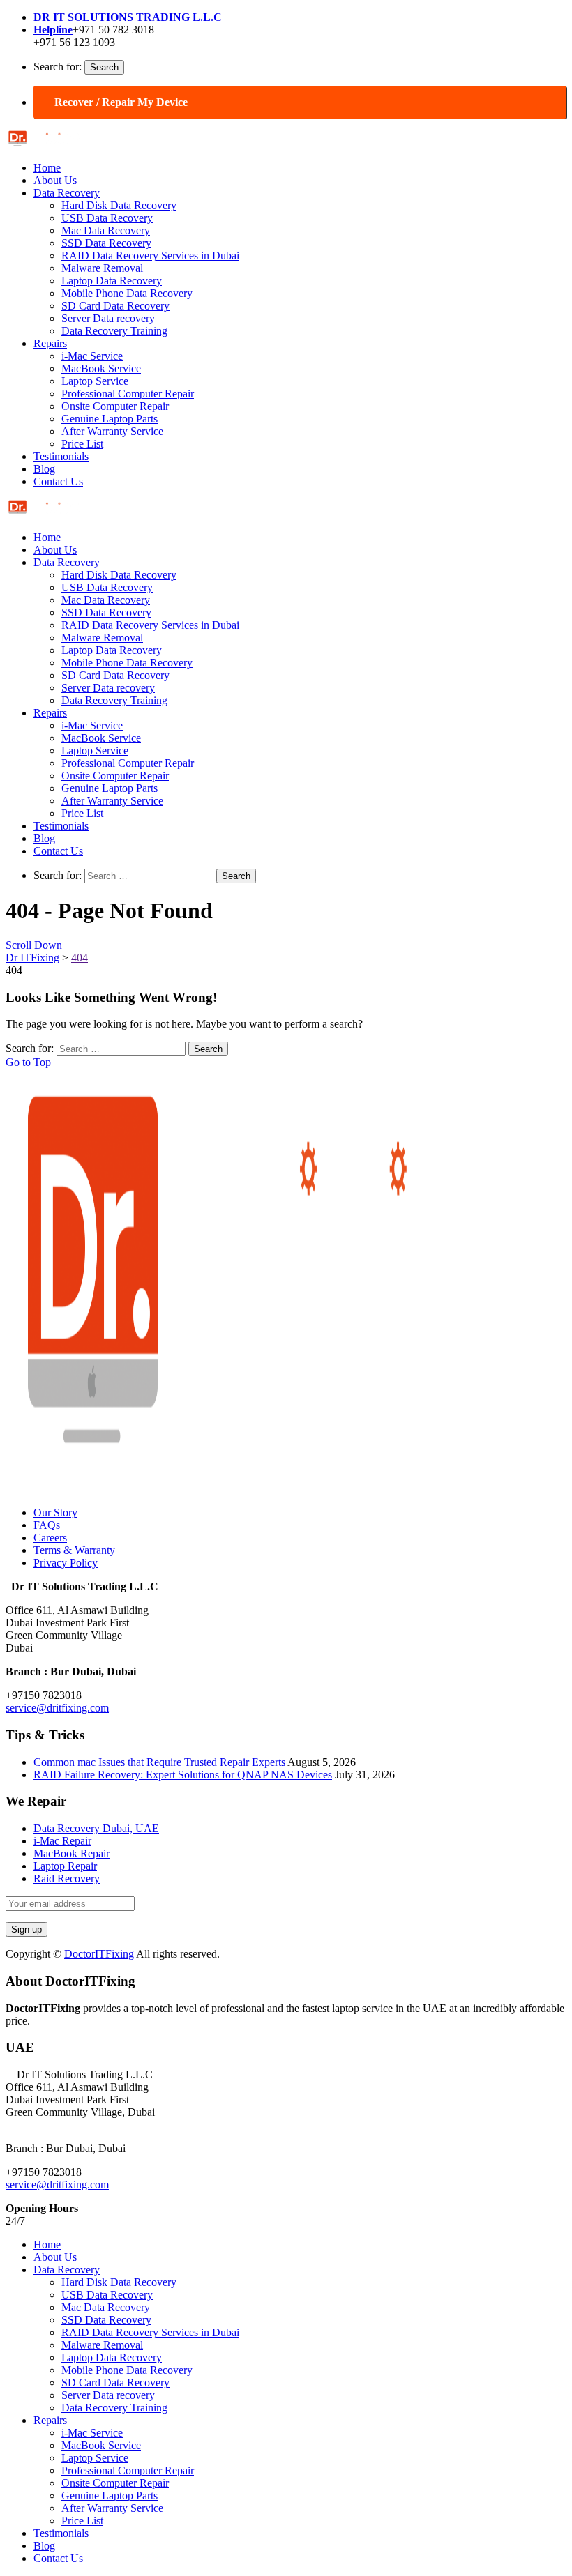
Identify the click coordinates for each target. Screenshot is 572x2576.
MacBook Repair (71, 1853)
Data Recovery (67, 193)
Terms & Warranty (74, 1550)
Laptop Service (95, 381)
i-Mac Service (92, 356)
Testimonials (61, 456)
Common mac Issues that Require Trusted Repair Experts (159, 1762)
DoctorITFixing (99, 1954)
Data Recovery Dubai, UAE (96, 1828)
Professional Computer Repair (128, 394)
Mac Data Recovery (106, 230)
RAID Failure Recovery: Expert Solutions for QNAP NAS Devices (183, 1775)
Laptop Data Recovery (112, 281)
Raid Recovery (67, 1878)
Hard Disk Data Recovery (119, 205)
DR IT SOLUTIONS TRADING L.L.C (128, 17)
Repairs (50, 343)
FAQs (47, 1525)
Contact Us (58, 481)
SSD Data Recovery (106, 243)
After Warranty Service (112, 431)
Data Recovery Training (114, 331)
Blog (44, 469)
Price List (82, 444)
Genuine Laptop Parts (110, 419)
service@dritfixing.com (57, 1708)
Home (47, 168)
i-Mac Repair (62, 1841)
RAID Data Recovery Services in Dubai (150, 256)
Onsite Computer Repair (115, 406)
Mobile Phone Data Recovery (127, 293)
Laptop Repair (65, 1866)
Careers (50, 1538)
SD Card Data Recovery (115, 306)
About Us (55, 180)
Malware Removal (102, 268)
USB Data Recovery (107, 218)
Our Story (55, 1512)
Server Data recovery (108, 318)
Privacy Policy (66, 1563)
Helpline (53, 30)
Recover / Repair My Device (121, 102)
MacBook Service (101, 368)
